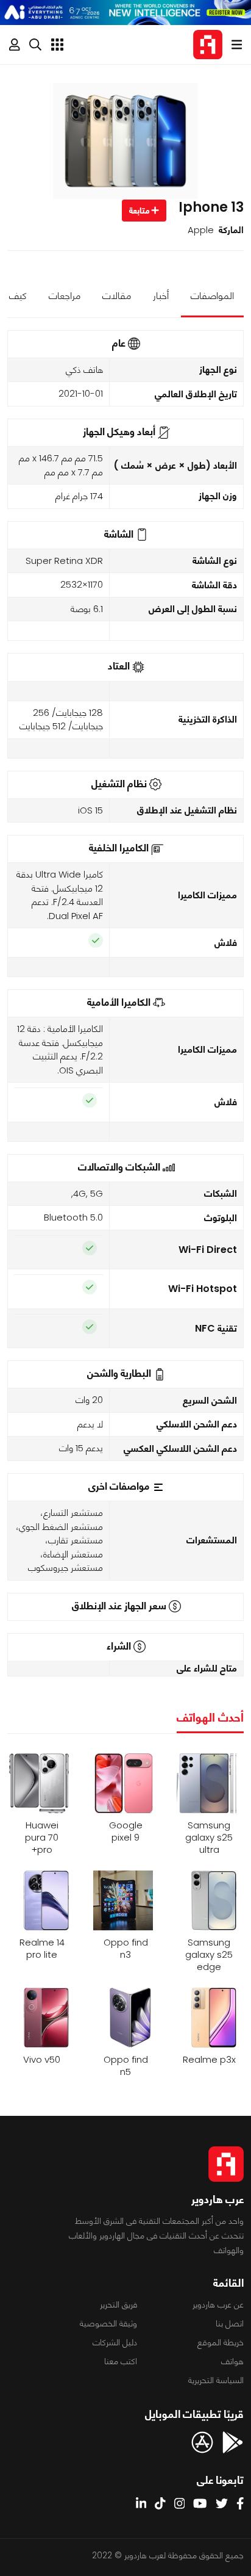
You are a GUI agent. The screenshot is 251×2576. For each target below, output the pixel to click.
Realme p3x (209, 2060)
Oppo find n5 (126, 2066)
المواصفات (212, 296)
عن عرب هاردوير (218, 2304)
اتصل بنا (230, 2323)
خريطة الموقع (221, 2342)
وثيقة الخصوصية (108, 2323)
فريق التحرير (118, 2304)
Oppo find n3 (126, 1949)
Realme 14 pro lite (42, 1949)
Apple (201, 230)
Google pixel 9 (126, 1831)
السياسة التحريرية (216, 2380)
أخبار (161, 296)
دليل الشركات (115, 2342)
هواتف (232, 2361)
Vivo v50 (42, 2060)
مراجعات (65, 296)
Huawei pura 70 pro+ (42, 1838)
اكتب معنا (121, 2361)
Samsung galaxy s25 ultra (209, 1838)
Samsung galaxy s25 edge (209, 1955)
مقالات (117, 296)
